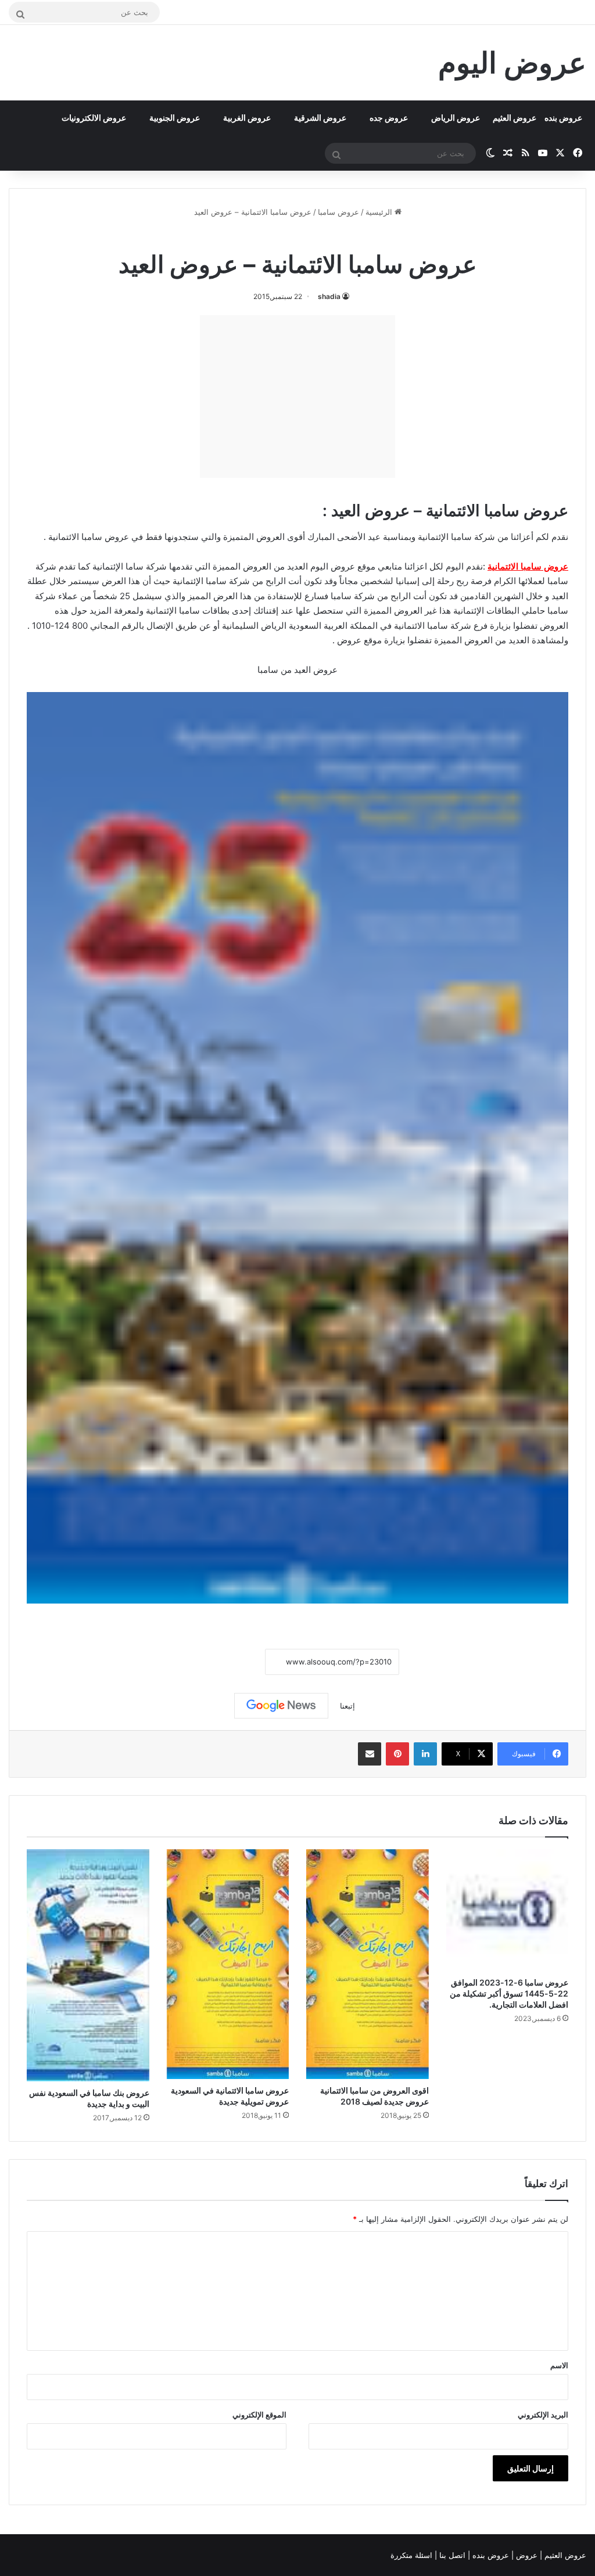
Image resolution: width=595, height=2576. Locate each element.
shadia (329, 296)
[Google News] (281, 1706)
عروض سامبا (338, 212)
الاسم (559, 2365)
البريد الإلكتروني (543, 2415)
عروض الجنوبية (175, 118)
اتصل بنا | (451, 2555)
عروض (527, 2555)
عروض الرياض (456, 118)
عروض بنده (563, 118)
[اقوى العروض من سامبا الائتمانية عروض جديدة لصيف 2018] (368, 1964)
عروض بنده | (490, 2555)
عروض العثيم (515, 118)
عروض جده (389, 118)
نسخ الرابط (229, 1662)
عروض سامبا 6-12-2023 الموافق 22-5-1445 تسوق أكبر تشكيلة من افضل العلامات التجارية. (509, 1993)
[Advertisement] (297, 397)
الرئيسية (380, 212)
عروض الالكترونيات (94, 118)
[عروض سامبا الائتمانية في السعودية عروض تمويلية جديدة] (228, 1964)
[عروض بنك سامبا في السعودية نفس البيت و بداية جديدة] (88, 1965)
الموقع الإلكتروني (259, 2415)
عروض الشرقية (320, 118)
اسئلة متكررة (413, 2555)
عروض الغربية (247, 118)
